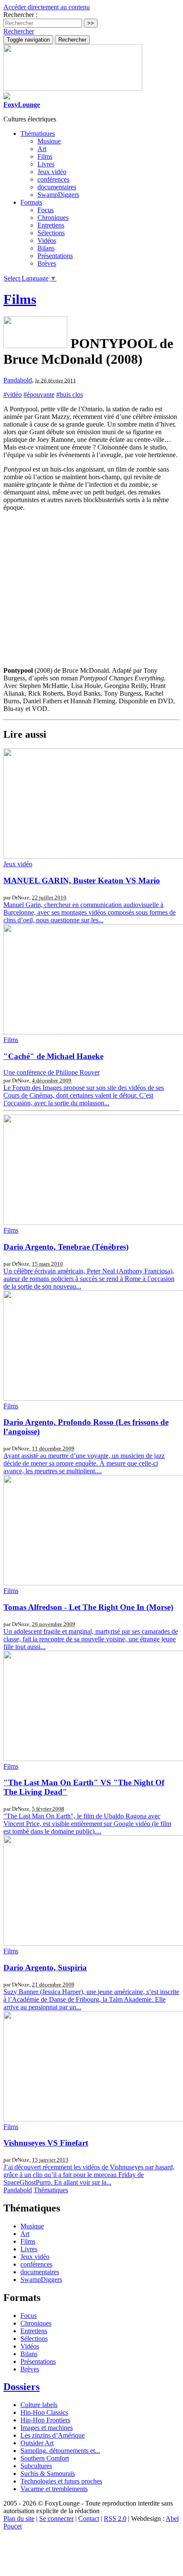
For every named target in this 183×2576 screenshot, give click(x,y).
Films (45, 156)
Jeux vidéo (52, 172)
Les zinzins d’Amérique (53, 2435)
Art (42, 149)
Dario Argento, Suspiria (45, 1968)
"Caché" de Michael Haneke (53, 1056)
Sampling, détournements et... (60, 2451)
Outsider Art (37, 2443)
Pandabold (18, 380)
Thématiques (51, 2190)
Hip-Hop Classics (44, 2412)
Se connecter (56, 2518)
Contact (89, 2518)
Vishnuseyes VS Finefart (46, 2143)
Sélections (51, 233)
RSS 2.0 (115, 2518)
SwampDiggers (58, 195)
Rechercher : (20, 15)
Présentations (55, 256)
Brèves (47, 263)
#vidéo (13, 395)
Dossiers (21, 2387)
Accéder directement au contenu (47, 7)
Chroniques (53, 218)
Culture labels (39, 2405)
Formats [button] (31, 202)
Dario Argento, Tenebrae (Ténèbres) (66, 1247)
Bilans (46, 248)
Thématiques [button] (38, 133)
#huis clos (70, 395)
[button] (19, 31)
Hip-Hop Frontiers (45, 2420)
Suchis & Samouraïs (48, 2473)
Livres (46, 164)
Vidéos (47, 240)
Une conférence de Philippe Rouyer (51, 1072)
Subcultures (36, 2466)
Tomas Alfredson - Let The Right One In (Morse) (88, 1607)
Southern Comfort (45, 2458)
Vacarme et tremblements (54, 2489)
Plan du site (19, 2518)
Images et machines (47, 2428)
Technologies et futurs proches (61, 2481)
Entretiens (51, 225)
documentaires (57, 187)
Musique (49, 141)
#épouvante (39, 395)
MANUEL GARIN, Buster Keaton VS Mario (82, 881)
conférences (53, 179)
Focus (46, 210)
